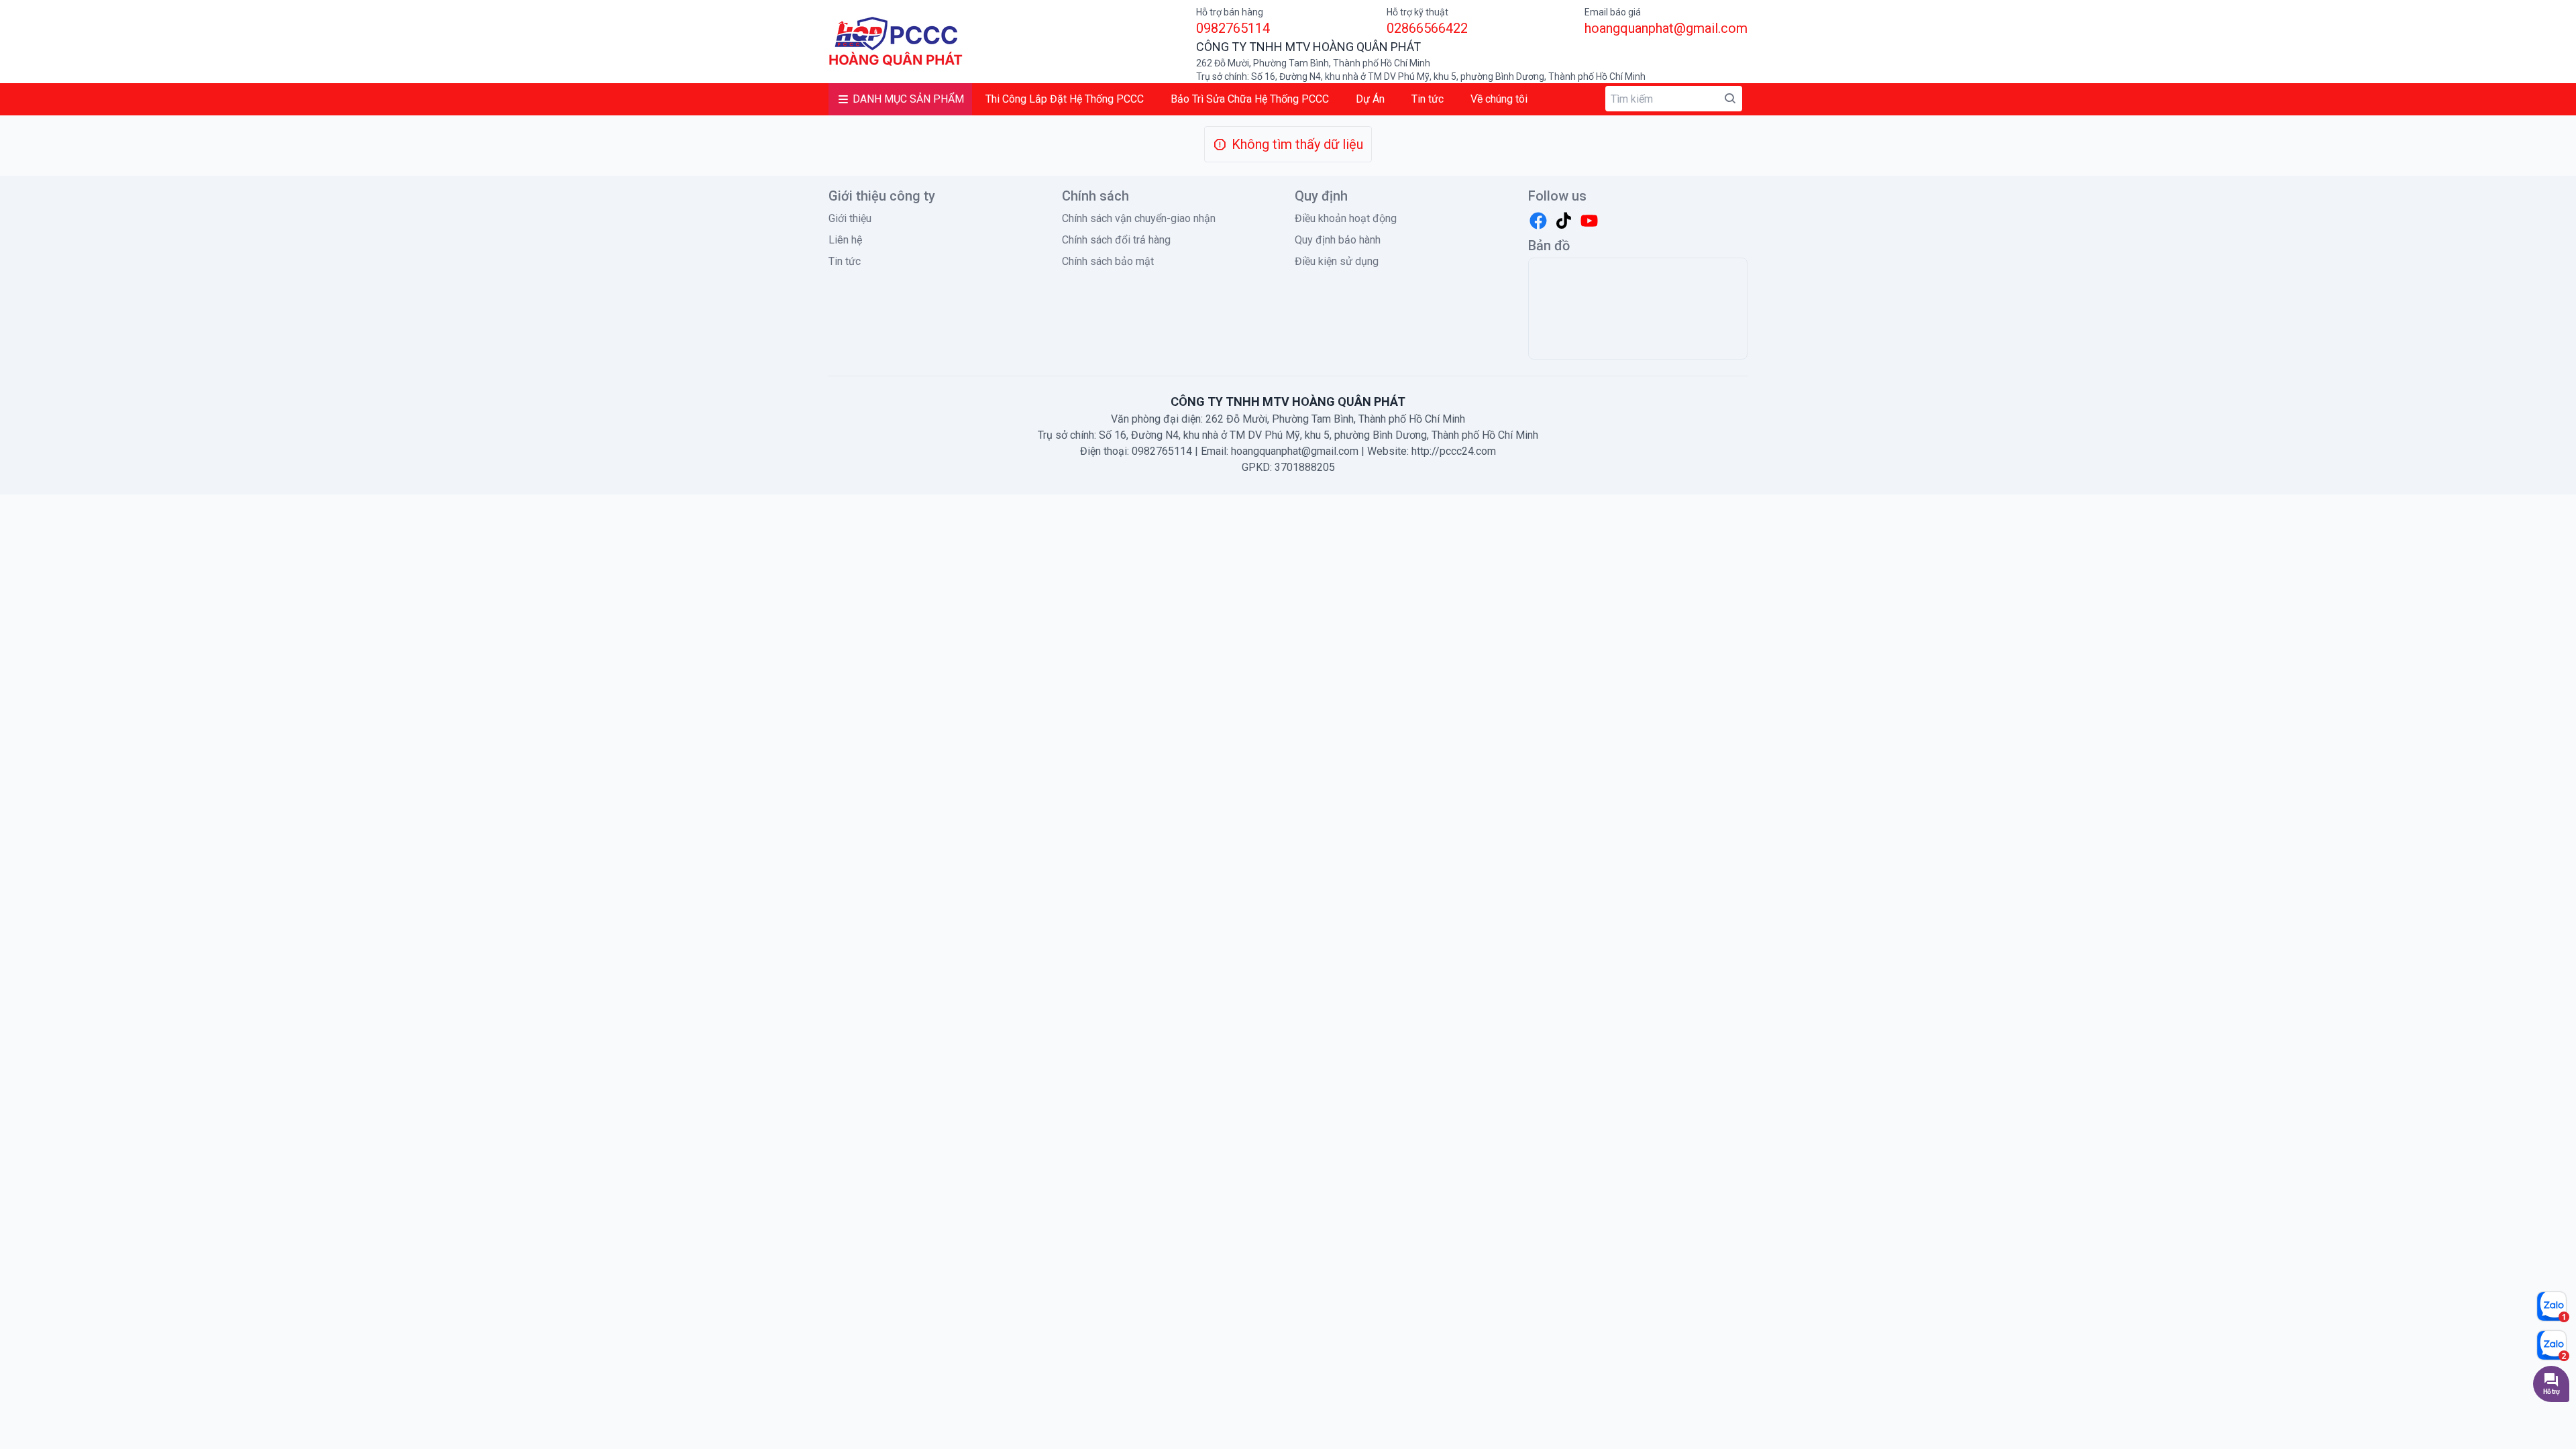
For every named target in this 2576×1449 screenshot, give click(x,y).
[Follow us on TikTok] (1564, 221)
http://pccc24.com (1454, 451)
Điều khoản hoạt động (1346, 218)
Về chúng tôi (1499, 99)
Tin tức (1428, 99)
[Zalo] (2553, 1306)
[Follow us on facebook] (1538, 221)
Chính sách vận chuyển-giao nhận (1139, 218)
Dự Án (1370, 99)
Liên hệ (845, 240)
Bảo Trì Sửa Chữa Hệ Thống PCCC (1250, 99)
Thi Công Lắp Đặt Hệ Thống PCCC (1065, 99)
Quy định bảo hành (1338, 240)
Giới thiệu (850, 218)
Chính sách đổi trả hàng (1116, 240)
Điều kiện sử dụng (1337, 261)
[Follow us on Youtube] (1589, 221)
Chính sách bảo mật (1108, 261)
